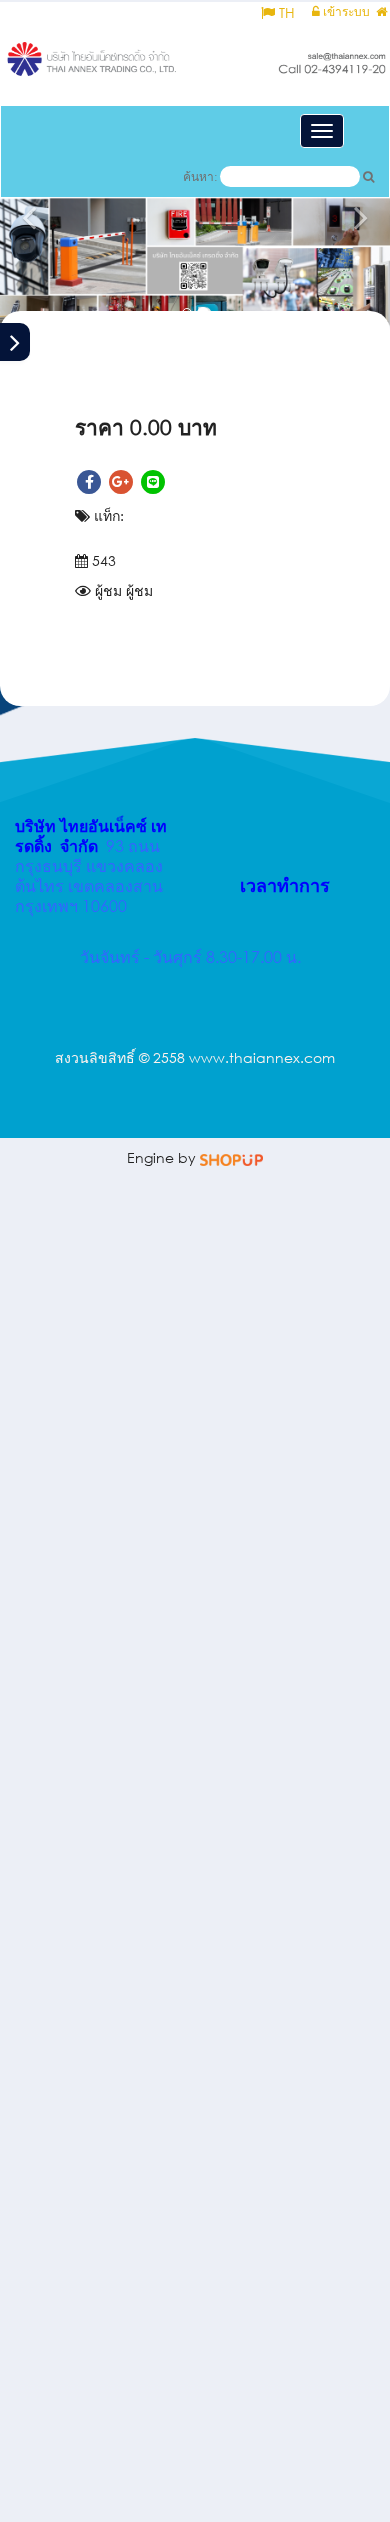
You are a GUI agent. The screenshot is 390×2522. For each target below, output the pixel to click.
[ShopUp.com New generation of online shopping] (231, 1157)
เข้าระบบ (345, 11)
